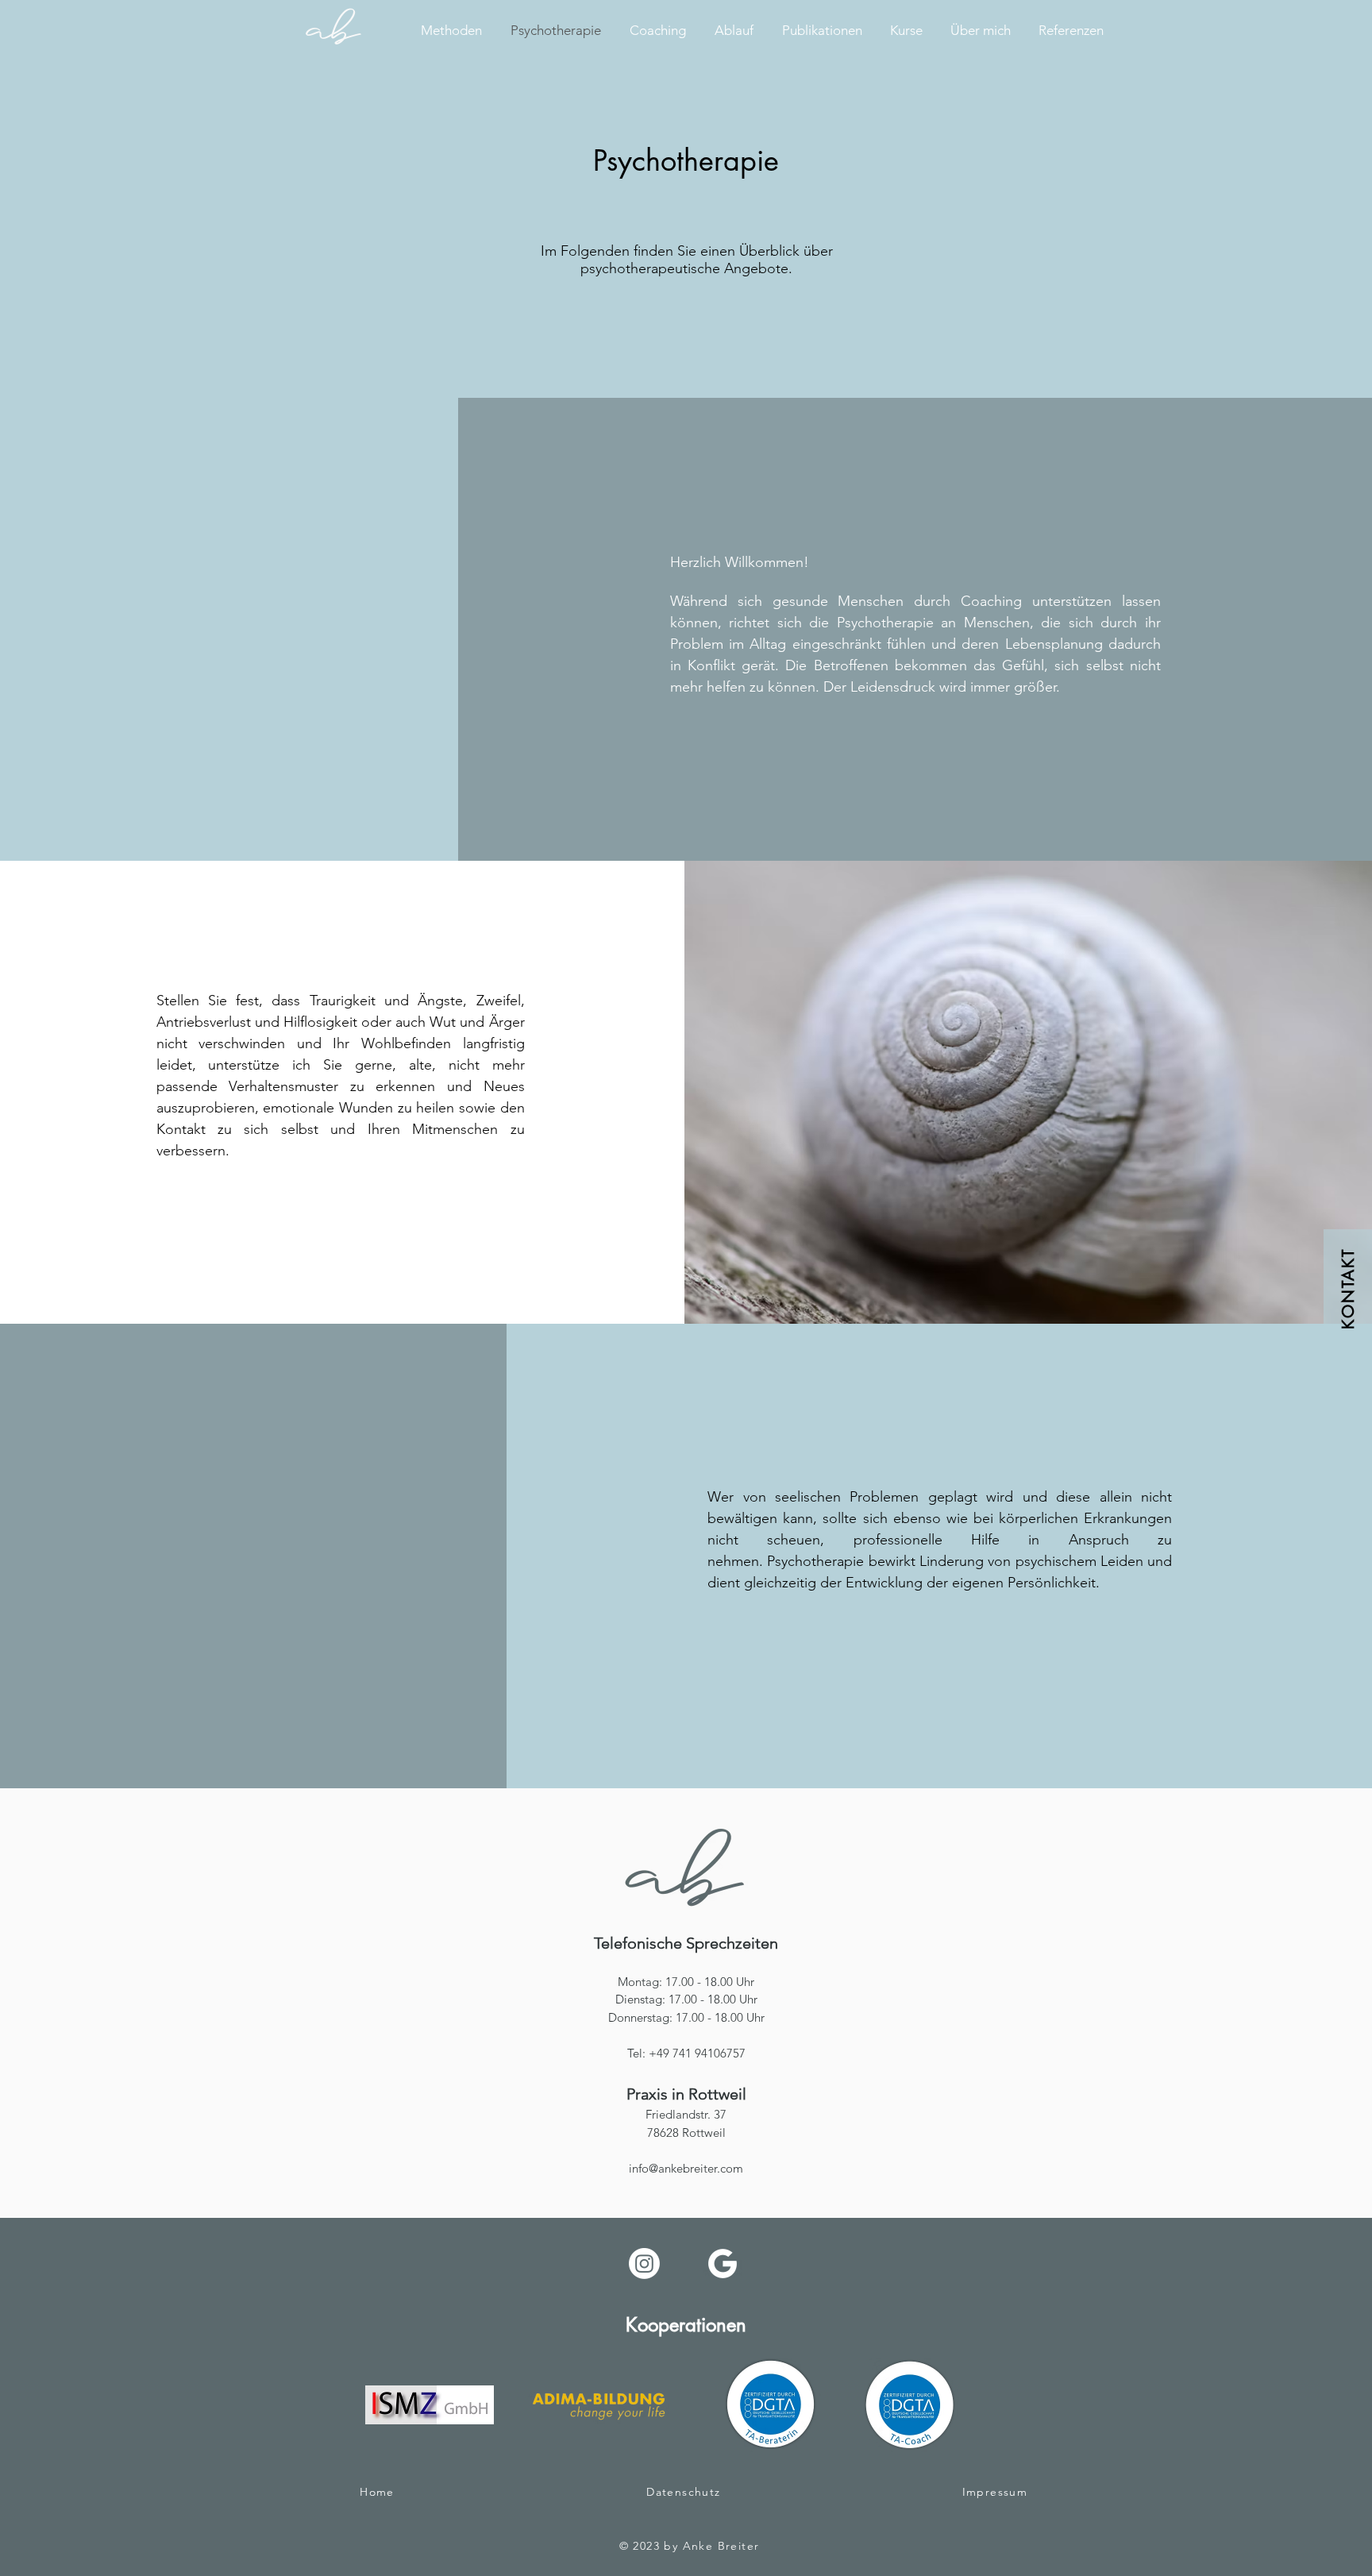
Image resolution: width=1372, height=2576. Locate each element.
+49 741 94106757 (697, 2053)
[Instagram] (644, 2264)
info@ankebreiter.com (686, 2168)
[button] (1348, 1288)
